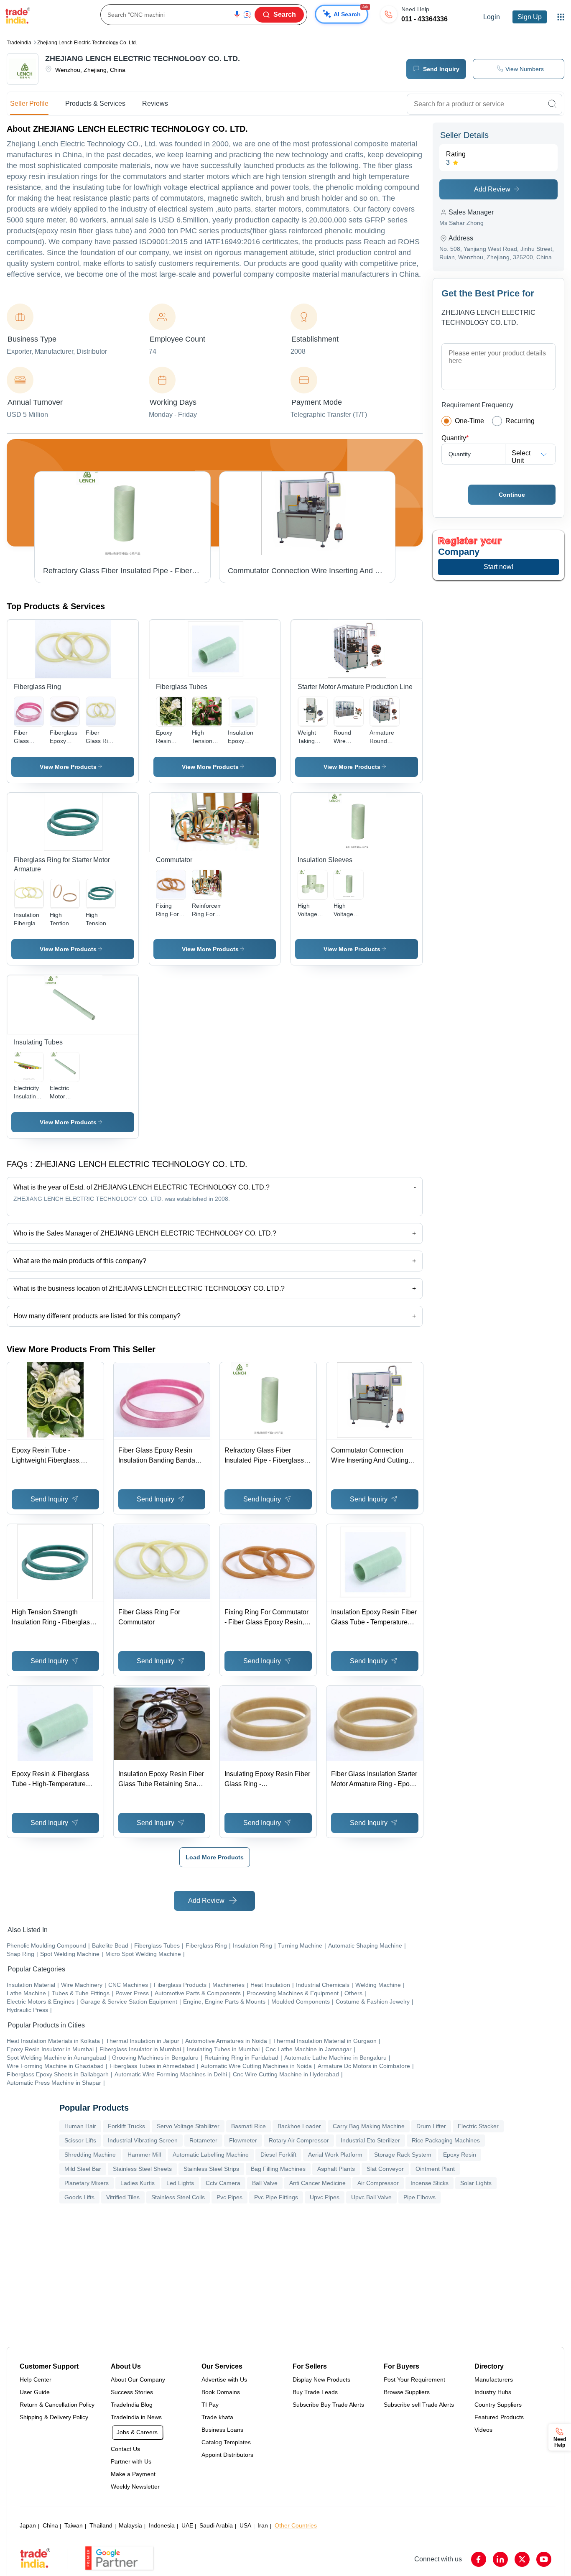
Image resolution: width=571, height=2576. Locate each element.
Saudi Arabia (216, 2525)
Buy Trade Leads (315, 2392)
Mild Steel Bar (83, 2169)
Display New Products (321, 2379)
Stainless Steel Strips (211, 2169)
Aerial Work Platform (335, 2155)
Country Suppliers (498, 2405)
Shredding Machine (90, 2155)
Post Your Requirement (414, 2379)
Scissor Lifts (80, 2140)
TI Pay (210, 2405)
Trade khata (217, 2417)
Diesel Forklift (278, 2155)
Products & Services (95, 103)
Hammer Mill (144, 2155)
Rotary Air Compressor (299, 2140)
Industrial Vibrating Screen (143, 2140)
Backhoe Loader (299, 2126)
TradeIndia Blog (132, 2405)
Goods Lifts (79, 2197)
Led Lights (180, 2183)
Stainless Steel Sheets (142, 2169)
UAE (187, 2525)
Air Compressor (378, 2183)
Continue (512, 495)
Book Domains (221, 2392)
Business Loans (222, 2430)
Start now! (498, 567)
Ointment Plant (435, 2169)
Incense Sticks (430, 2183)
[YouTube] (544, 2559)
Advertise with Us (224, 2379)
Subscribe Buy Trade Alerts (328, 2405)
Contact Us (125, 2449)
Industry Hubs (493, 2392)
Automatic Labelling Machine (211, 2155)
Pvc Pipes (229, 2197)
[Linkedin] (500, 2559)
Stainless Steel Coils (178, 2197)
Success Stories (132, 2392)
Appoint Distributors (227, 2455)
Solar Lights (476, 2183)
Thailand (101, 2525)
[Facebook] (479, 2559)
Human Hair (80, 2126)
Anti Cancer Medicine (317, 2183)
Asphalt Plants (336, 2169)
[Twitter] (522, 2559)
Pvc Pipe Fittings (276, 2197)
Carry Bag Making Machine (369, 2126)
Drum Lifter (431, 2126)
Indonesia (162, 2525)
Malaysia (130, 2525)
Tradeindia (19, 43)
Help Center (36, 2379)
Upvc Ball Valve (371, 2197)
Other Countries (296, 2525)
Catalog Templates (226, 2442)
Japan (28, 2525)
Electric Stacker (478, 2126)
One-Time (469, 421)
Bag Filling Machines (278, 2169)
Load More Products (215, 1857)
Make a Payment (133, 2474)
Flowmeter (243, 2140)
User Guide (35, 2392)
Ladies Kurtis (138, 2183)
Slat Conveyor (385, 2169)
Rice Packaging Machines (446, 2140)
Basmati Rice (249, 2126)
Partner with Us (131, 2461)
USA (245, 2525)
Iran (263, 2525)
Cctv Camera (223, 2183)
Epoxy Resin (460, 2155)
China (50, 2525)
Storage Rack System (403, 2155)
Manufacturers (494, 2379)
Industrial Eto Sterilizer (370, 2140)
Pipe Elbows (419, 2197)
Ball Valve (265, 2183)
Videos (483, 2430)
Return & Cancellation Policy (57, 2405)
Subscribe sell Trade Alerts (419, 2405)
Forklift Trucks (126, 2126)
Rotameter (203, 2140)
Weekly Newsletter (135, 2487)
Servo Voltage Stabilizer (188, 2126)
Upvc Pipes (325, 2197)
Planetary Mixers (87, 2183)
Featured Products (499, 2417)
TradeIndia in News (136, 2417)
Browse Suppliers (407, 2392)
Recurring (520, 421)
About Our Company (138, 2379)
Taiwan (74, 2525)
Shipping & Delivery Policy (54, 2417)
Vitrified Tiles (123, 2197)
